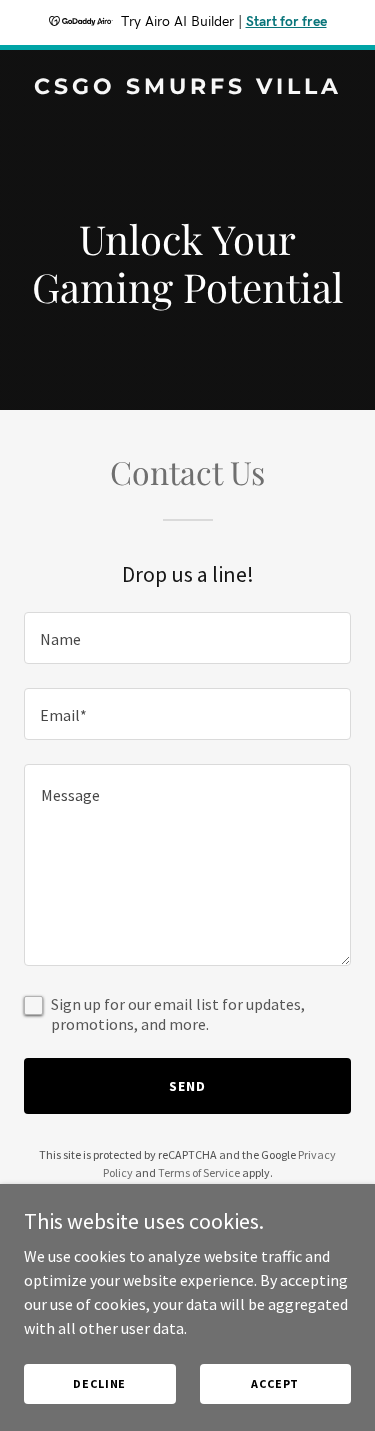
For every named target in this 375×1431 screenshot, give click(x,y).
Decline (99, 1383)
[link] (187, 88)
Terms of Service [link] (199, 1172)
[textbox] (187, 638)
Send (187, 1086)
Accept (275, 1383)
